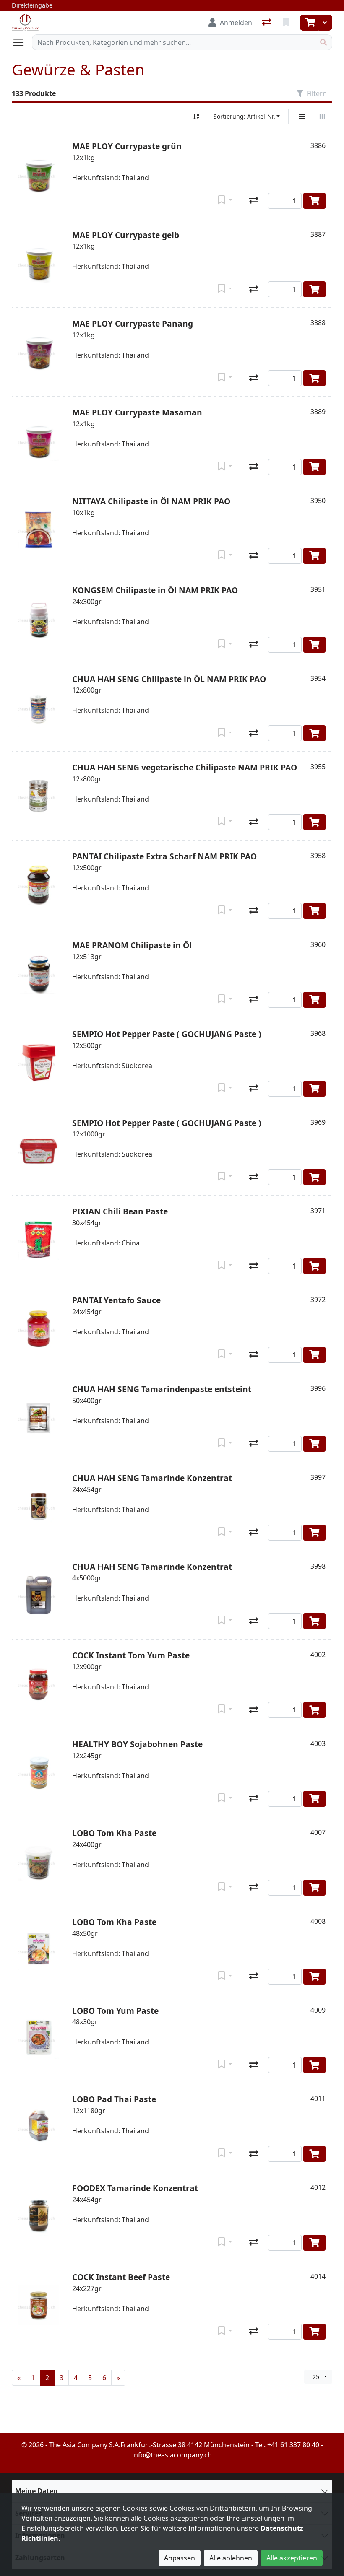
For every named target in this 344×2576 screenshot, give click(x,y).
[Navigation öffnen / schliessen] (22, 42)
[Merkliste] (287, 23)
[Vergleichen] (254, 201)
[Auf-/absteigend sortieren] (196, 117)
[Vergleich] (267, 23)
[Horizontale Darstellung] (322, 117)
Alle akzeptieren (292, 2558)
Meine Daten (36, 2491)
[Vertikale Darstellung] (302, 117)
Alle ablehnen (231, 2558)
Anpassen (180, 2558)
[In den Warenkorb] (314, 201)
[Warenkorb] (309, 23)
